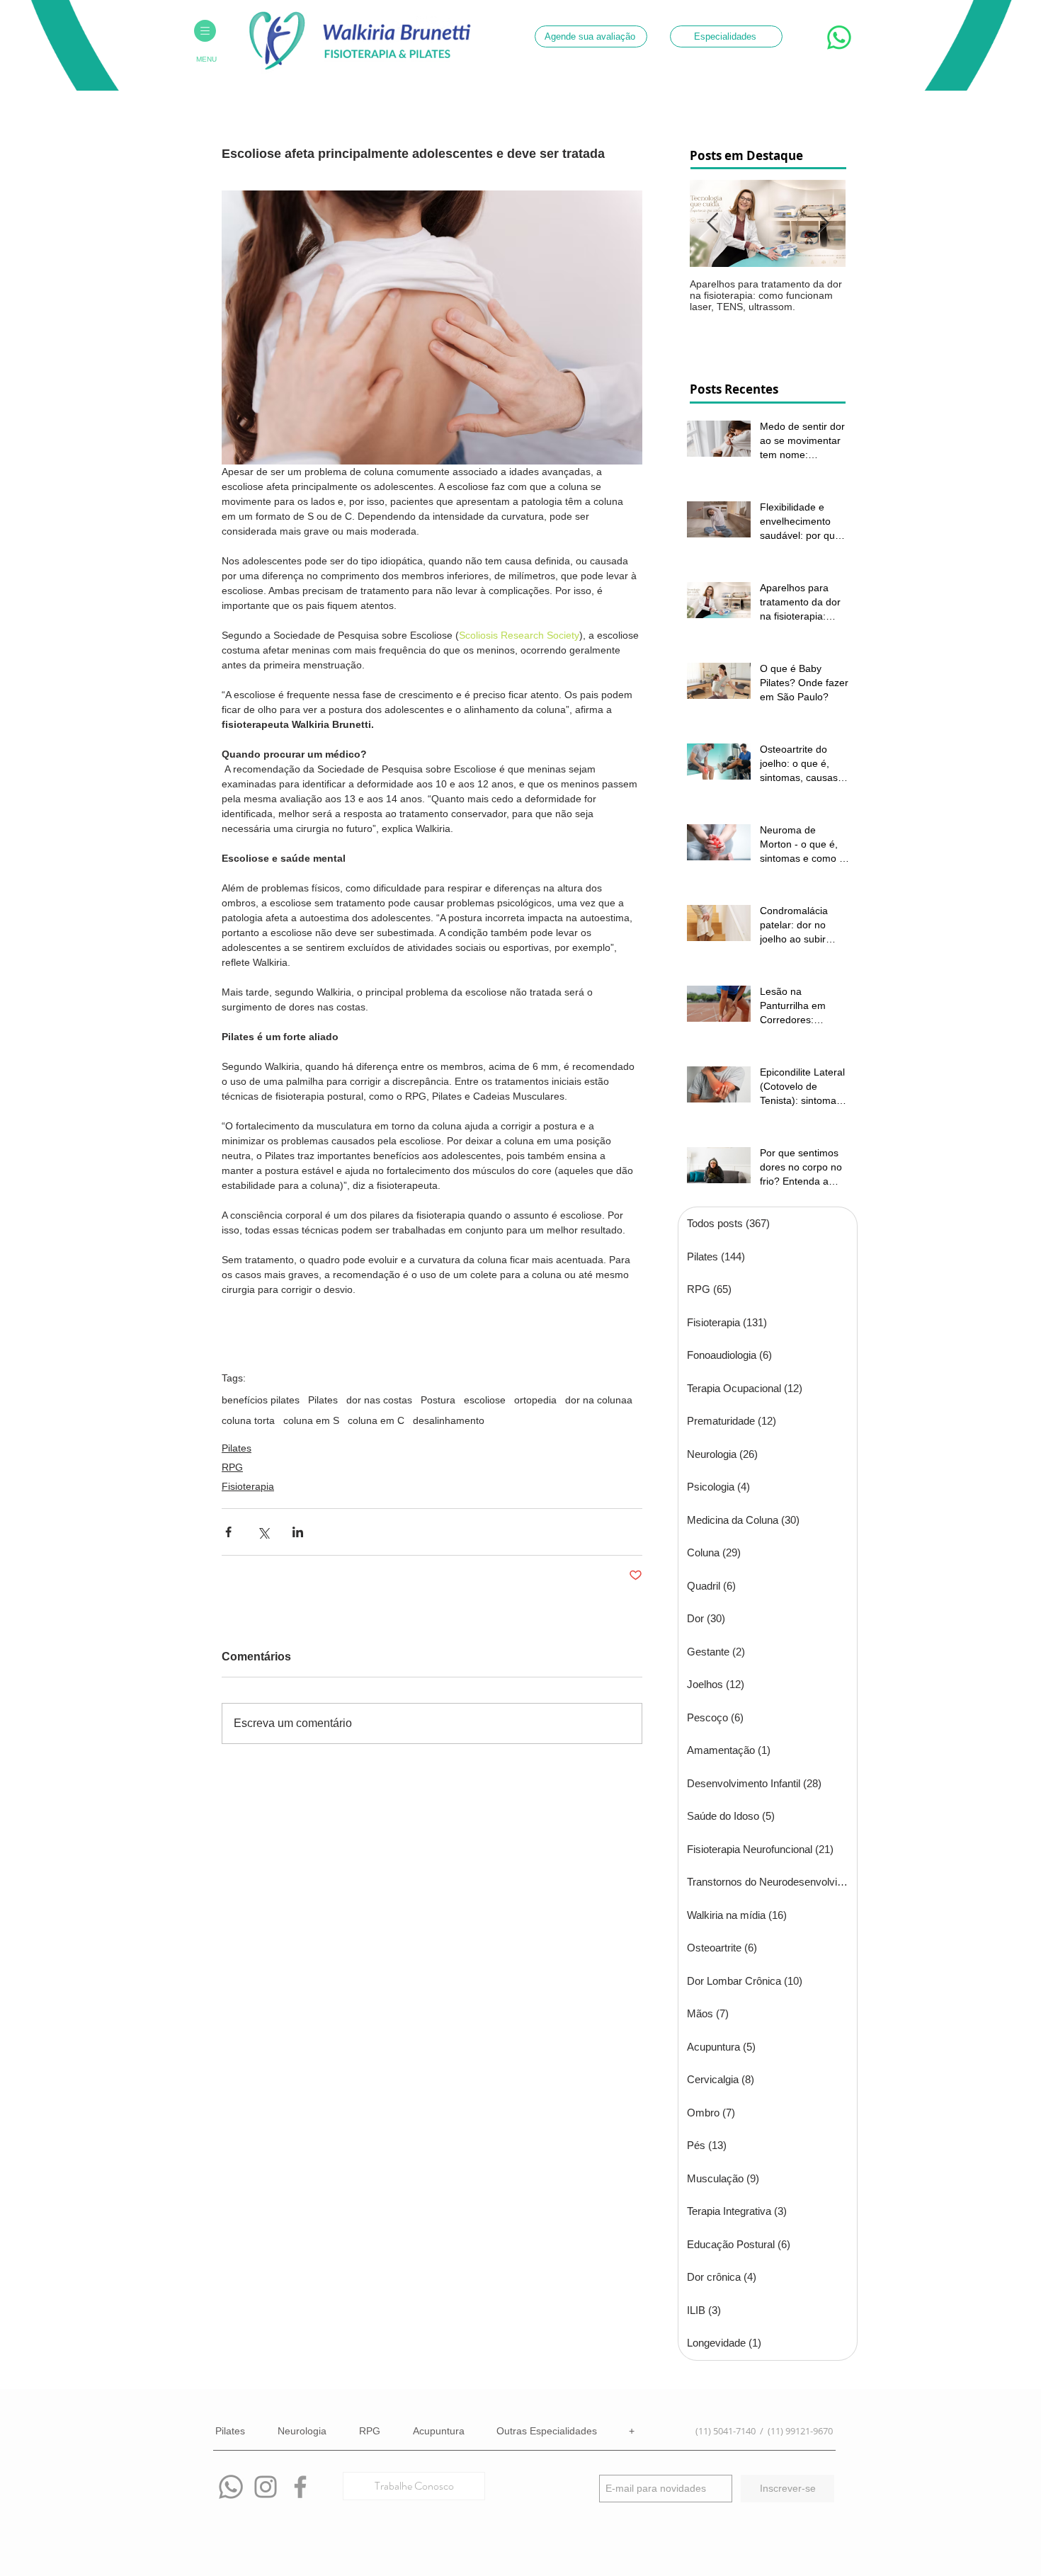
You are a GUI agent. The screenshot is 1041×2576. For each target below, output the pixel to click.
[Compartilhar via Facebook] (228, 1532)
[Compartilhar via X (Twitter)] (263, 1532)
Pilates (323, 1400)
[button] (205, 31)
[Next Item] (823, 223)
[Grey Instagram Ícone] (266, 2487)
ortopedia (535, 1400)
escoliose (485, 1400)
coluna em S (311, 1420)
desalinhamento (449, 1420)
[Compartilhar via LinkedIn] (298, 1532)
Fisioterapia (248, 1486)
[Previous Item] (712, 223)
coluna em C (376, 1420)
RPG (232, 1467)
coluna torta (248, 1420)
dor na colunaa (599, 1400)
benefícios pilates (261, 1400)
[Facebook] (300, 2487)
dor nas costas (379, 1400)
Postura (438, 1400)
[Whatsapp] (231, 2487)
